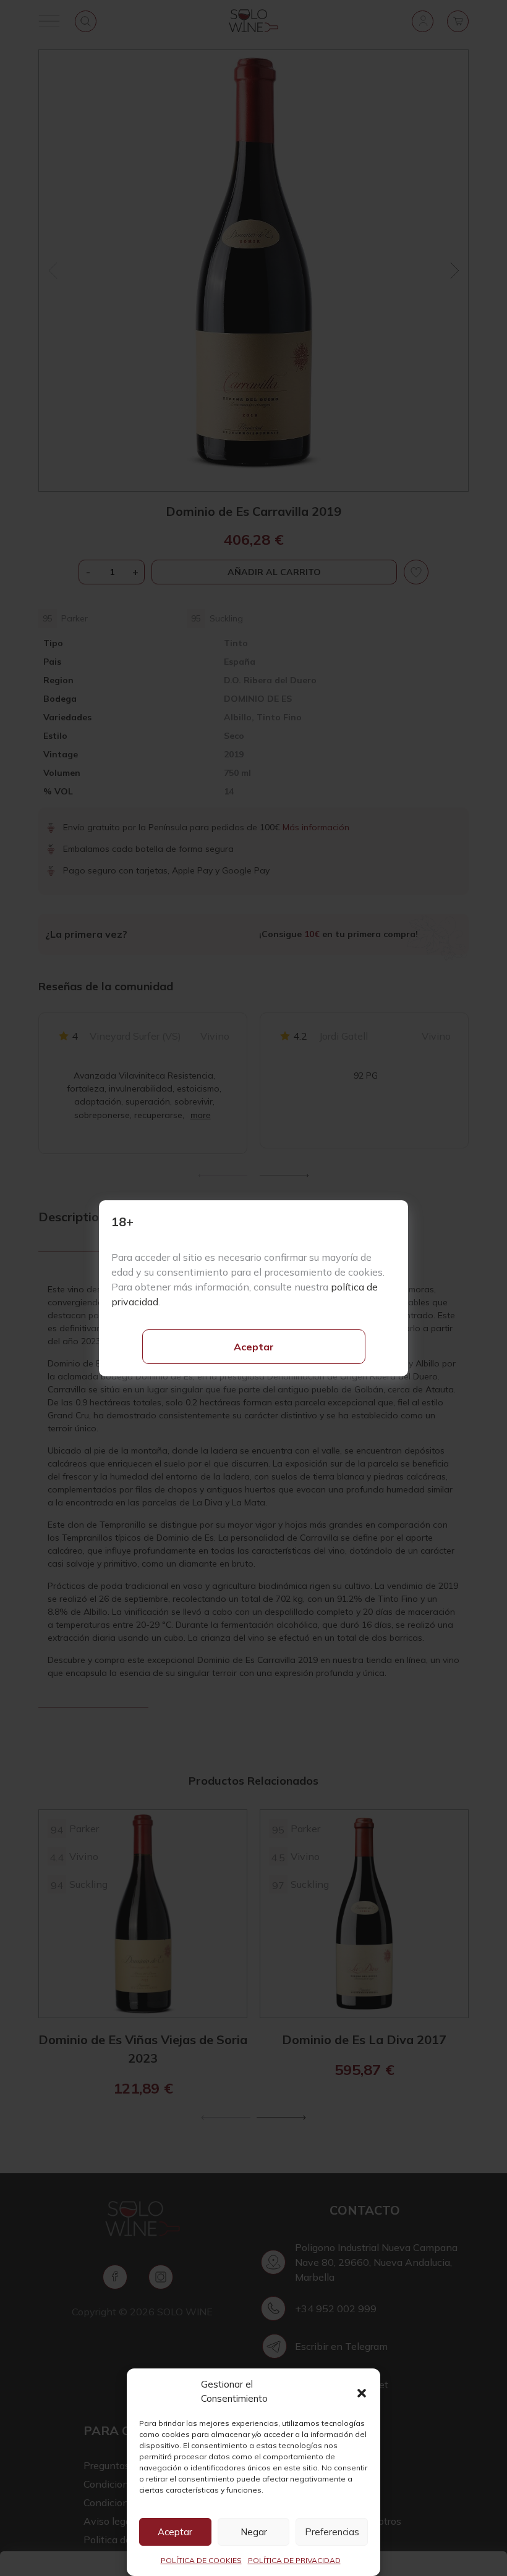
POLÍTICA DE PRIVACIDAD (294, 2560)
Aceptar (254, 1347)
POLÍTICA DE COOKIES (201, 2560)
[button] (362, 2392)
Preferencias (332, 2532)
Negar (254, 2532)
